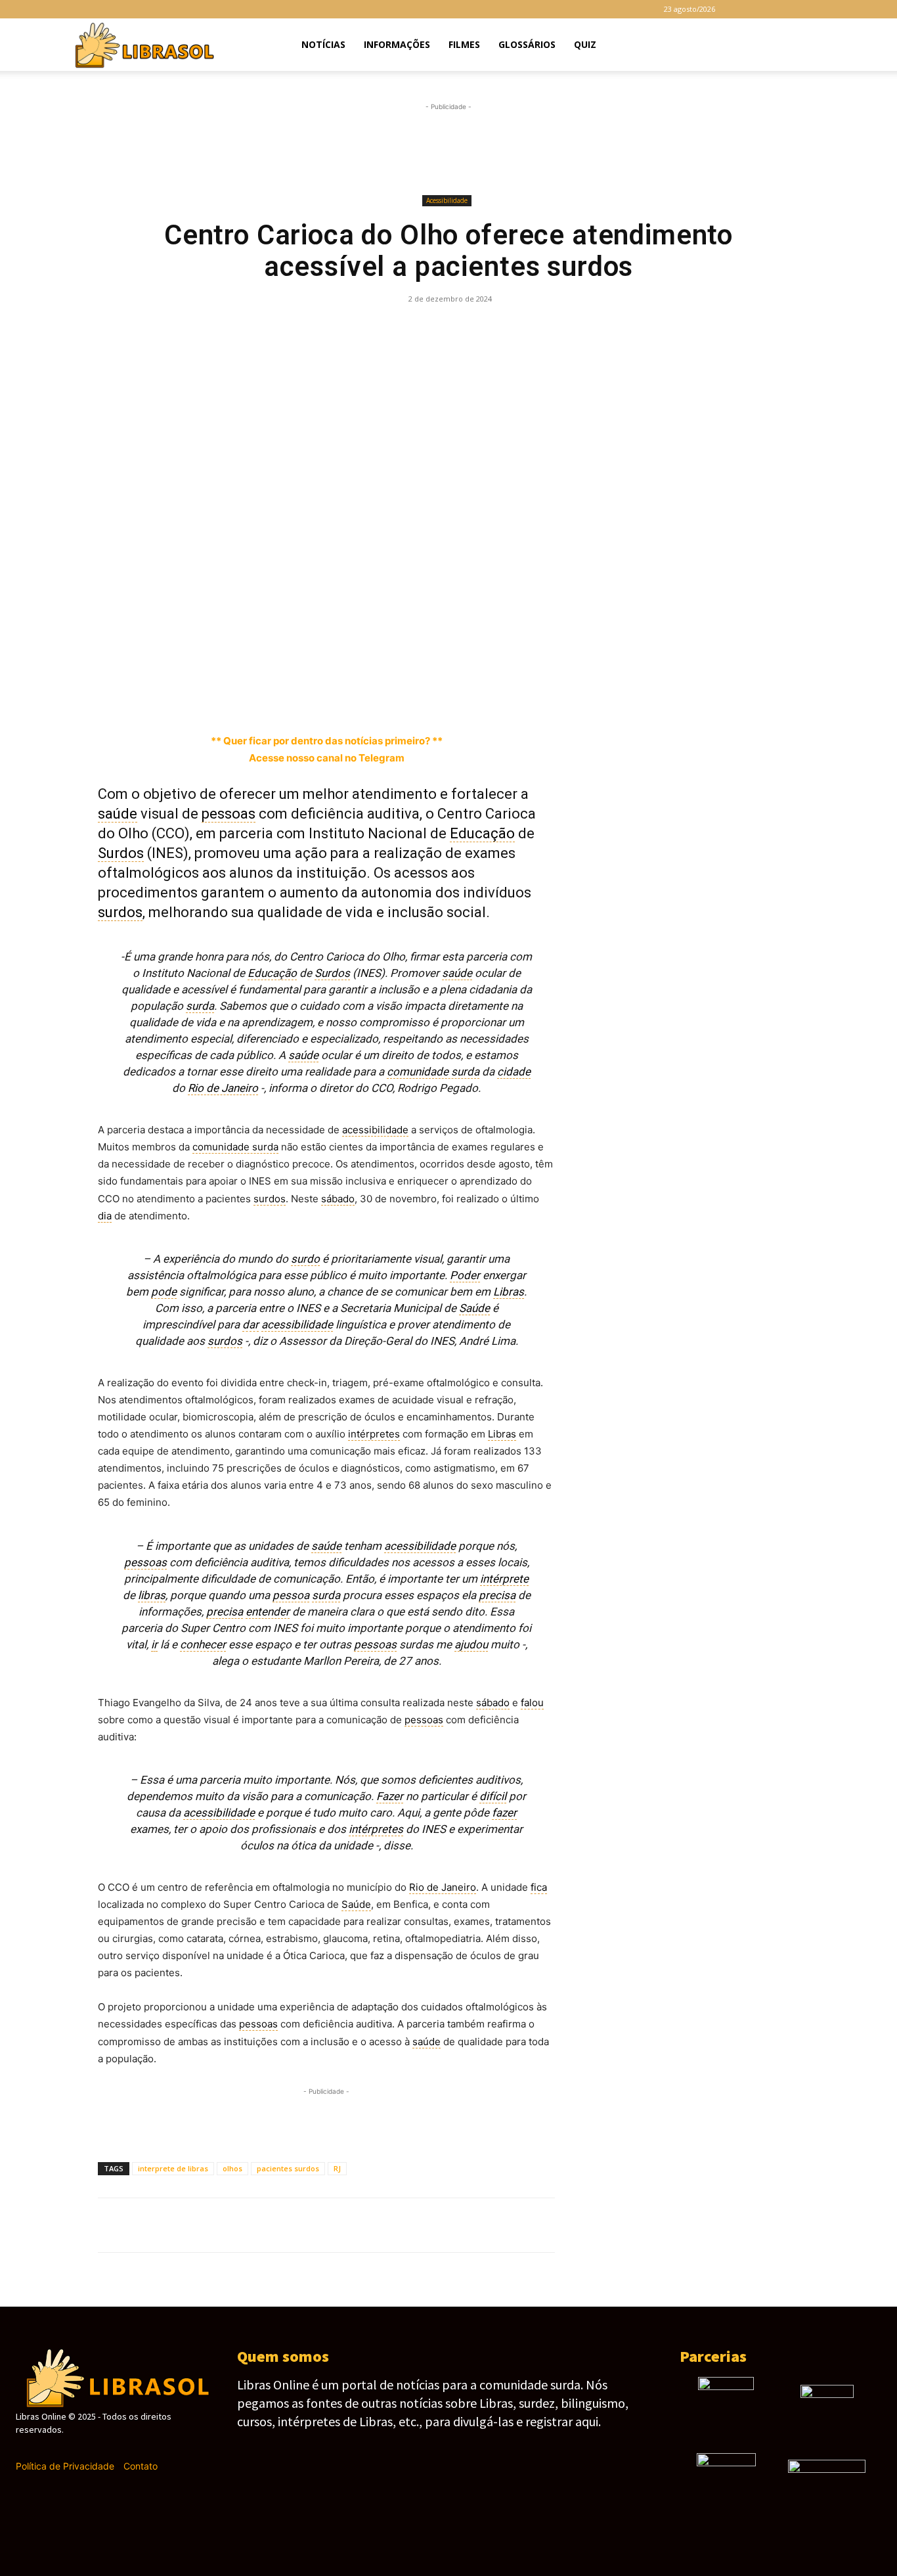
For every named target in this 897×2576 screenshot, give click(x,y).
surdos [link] (120, 912)
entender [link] (268, 1612)
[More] (600, 328)
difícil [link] (493, 1796)
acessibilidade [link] (375, 1130)
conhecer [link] (203, 1644)
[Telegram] (789, 9)
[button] (827, 46)
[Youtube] (833, 9)
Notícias (323, 44)
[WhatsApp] (387, 328)
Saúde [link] (474, 1308)
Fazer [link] (390, 1796)
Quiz (585, 44)
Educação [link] (482, 833)
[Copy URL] (569, 328)
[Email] (508, 328)
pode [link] (164, 1292)
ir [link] (154, 1644)
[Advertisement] (448, 149)
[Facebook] (746, 9)
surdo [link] (305, 1259)
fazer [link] (504, 1813)
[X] (811, 9)
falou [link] (532, 1703)
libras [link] (152, 1595)
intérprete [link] (504, 1579)
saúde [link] (118, 814)
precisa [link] (497, 1595)
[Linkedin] (448, 328)
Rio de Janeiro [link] (223, 1088)
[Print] (538, 328)
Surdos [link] (121, 853)
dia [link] (105, 1216)
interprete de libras (173, 2168)
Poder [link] (465, 1275)
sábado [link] (338, 1199)
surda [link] (200, 1006)
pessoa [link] (291, 1595)
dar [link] (251, 1324)
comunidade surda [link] (433, 1072)
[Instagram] (768, 9)
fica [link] (539, 1887)
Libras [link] (509, 1292)
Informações (397, 44)
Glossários (527, 44)
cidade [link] (514, 1072)
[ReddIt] (478, 328)
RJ (337, 2168)
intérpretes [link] (374, 1434)
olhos (232, 2168)
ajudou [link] (471, 1644)
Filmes (464, 44)
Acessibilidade (447, 200)
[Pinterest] (357, 328)
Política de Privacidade (65, 2466)
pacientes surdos (288, 2168)
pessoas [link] (229, 814)
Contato (141, 2466)
